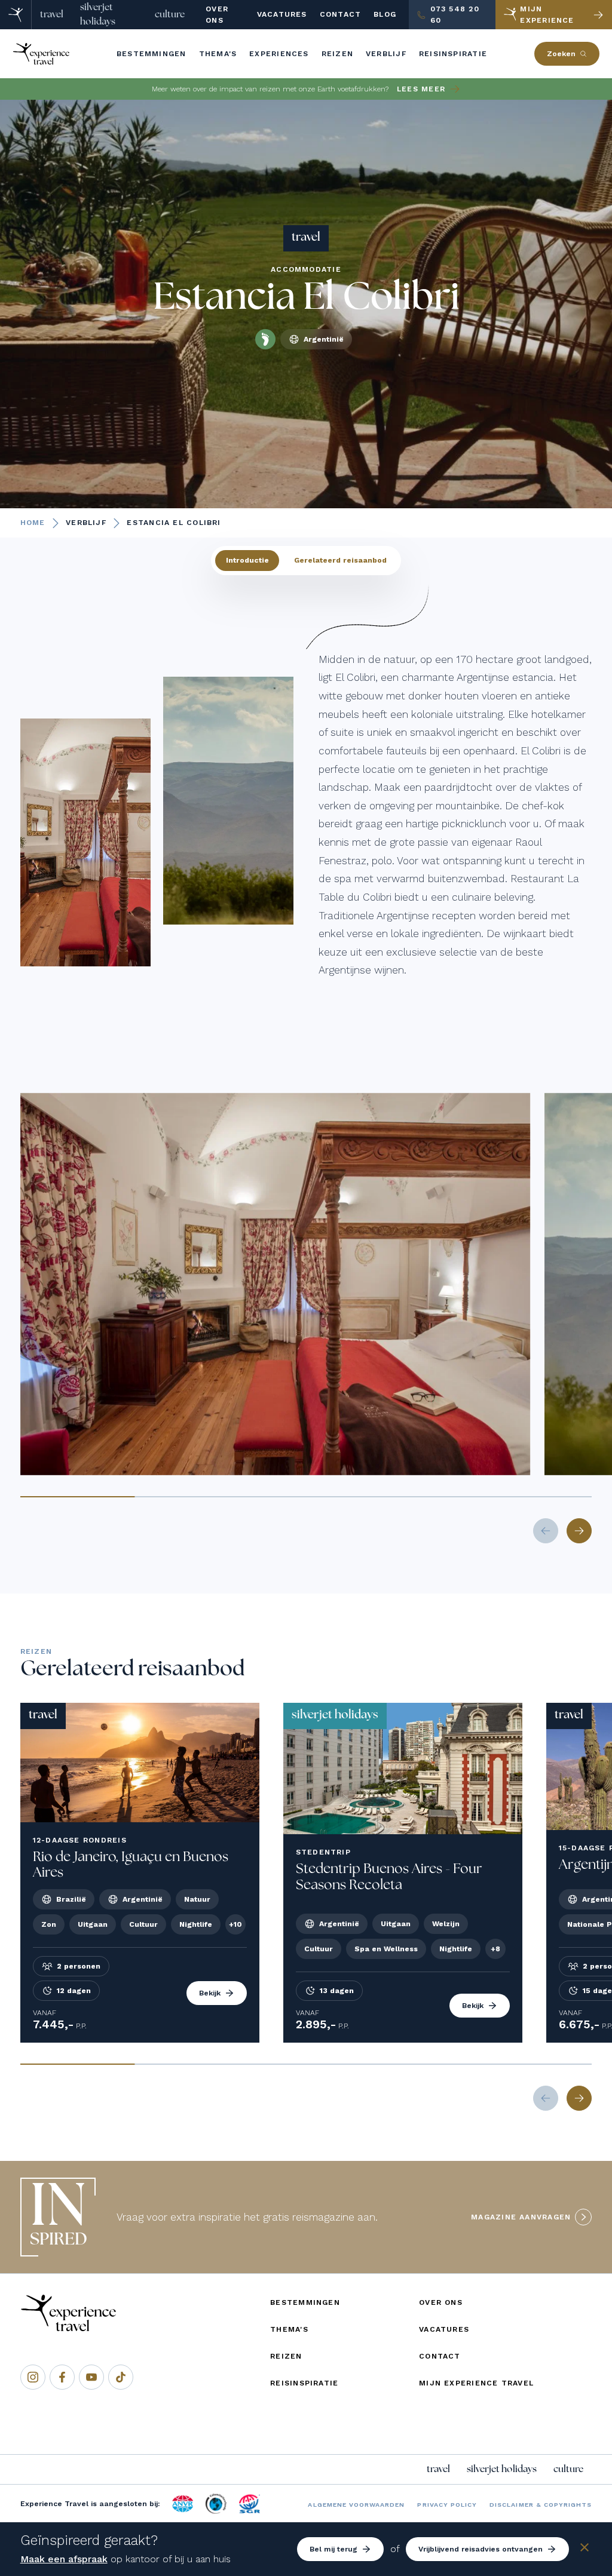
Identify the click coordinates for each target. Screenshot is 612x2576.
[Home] (16, 15)
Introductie (247, 560)
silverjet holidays (98, 14)
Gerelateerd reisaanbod (340, 560)
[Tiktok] (121, 2377)
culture (170, 14)
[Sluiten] (585, 2549)
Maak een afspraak (64, 2559)
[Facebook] (62, 2377)
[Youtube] (91, 2377)
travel (52, 14)
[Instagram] (33, 2377)
